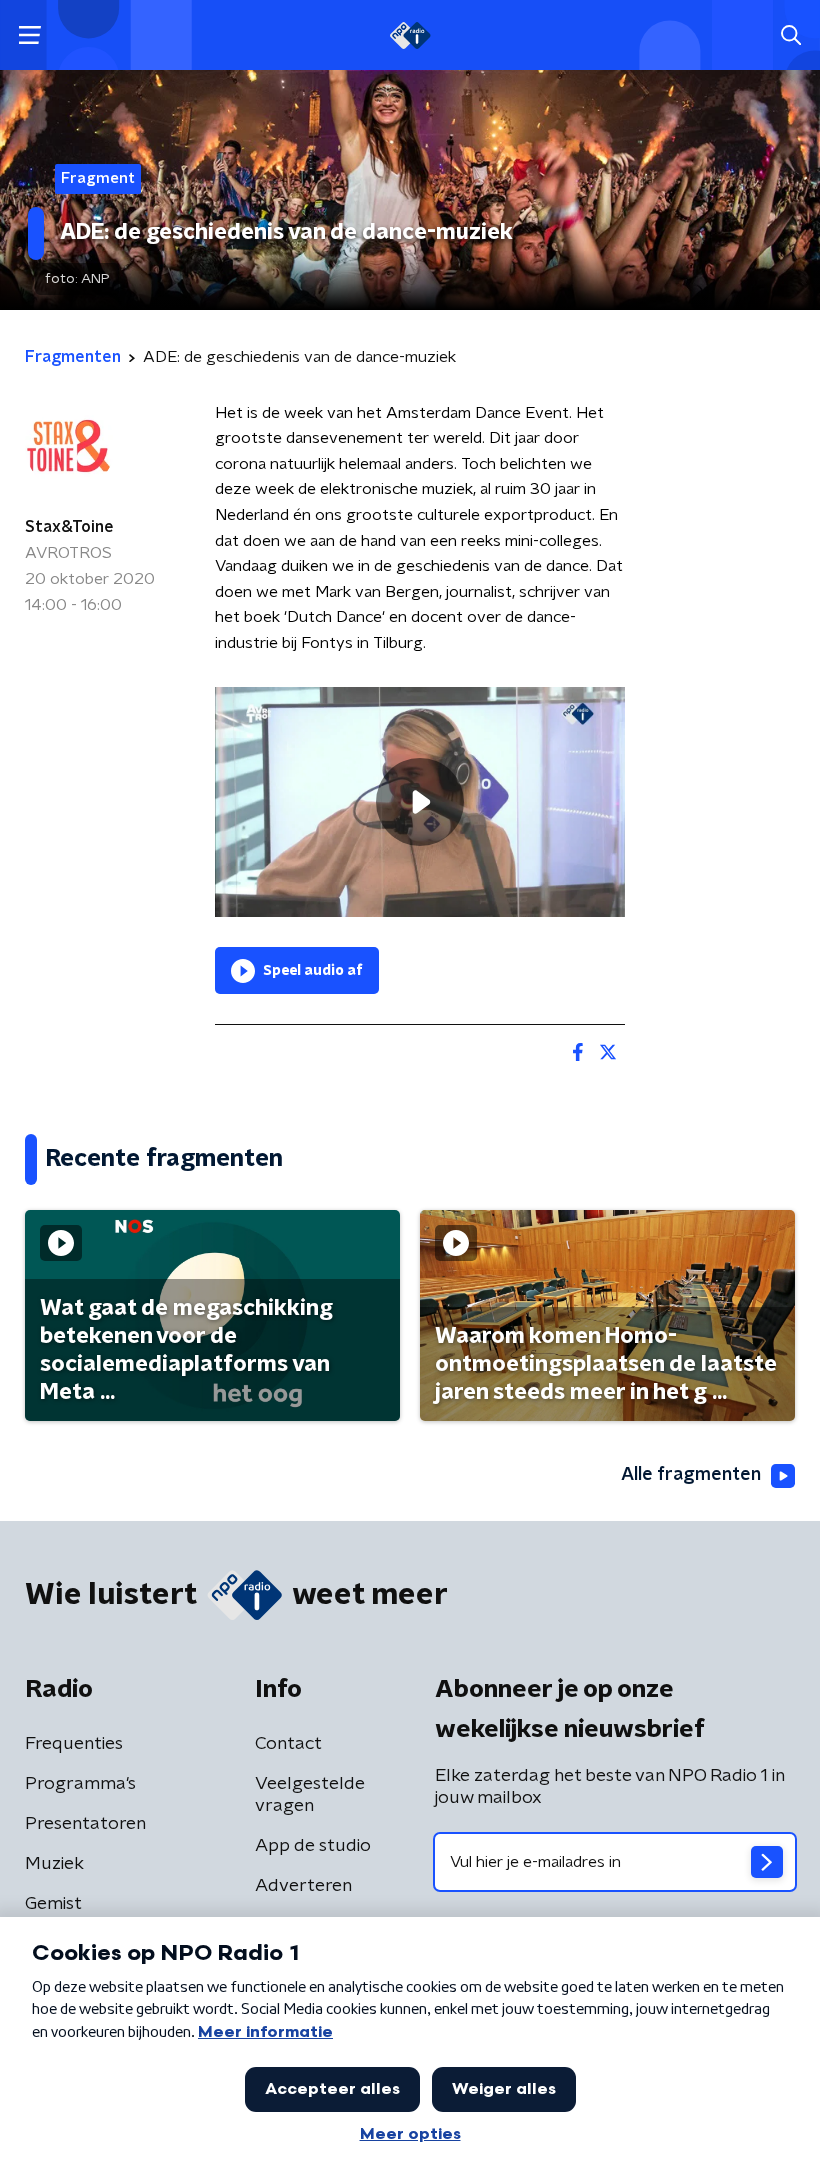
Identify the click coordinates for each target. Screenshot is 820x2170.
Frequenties (74, 1744)
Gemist (53, 1904)
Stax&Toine (69, 527)
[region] (420, 802)
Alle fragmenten (691, 1475)
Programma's (80, 1784)
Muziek (54, 1864)
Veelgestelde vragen (310, 1795)
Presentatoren (85, 1824)
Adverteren (303, 1886)
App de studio (313, 1846)
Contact (288, 1744)
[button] (29, 35)
